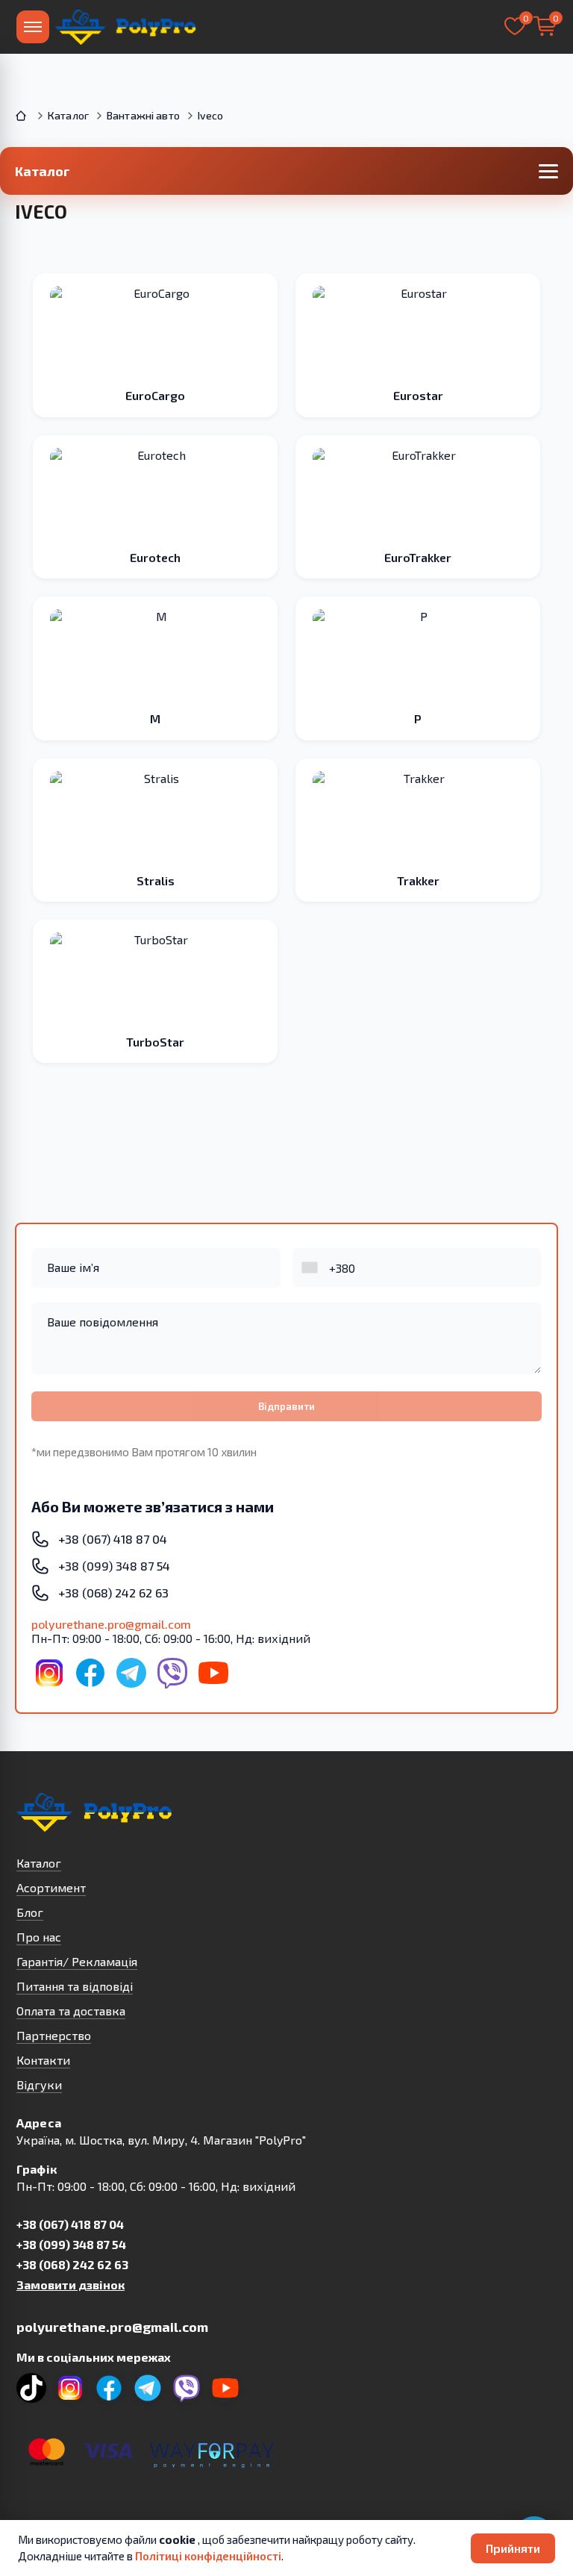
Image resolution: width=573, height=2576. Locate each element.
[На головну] (127, 27)
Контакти (43, 2060)
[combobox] (311, 1267)
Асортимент (51, 1887)
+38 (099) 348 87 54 (71, 2244)
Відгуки (39, 2084)
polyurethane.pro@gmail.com (111, 1624)
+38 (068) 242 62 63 (72, 2264)
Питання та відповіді (75, 1986)
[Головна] (22, 116)
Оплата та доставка (71, 2011)
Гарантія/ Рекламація (77, 1961)
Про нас (39, 1937)
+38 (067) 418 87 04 (70, 2224)
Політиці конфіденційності (208, 2556)
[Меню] (33, 27)
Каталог (68, 115)
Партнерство (54, 2035)
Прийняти (513, 2548)
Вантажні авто (143, 115)
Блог (30, 1912)
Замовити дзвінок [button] (71, 2285)
